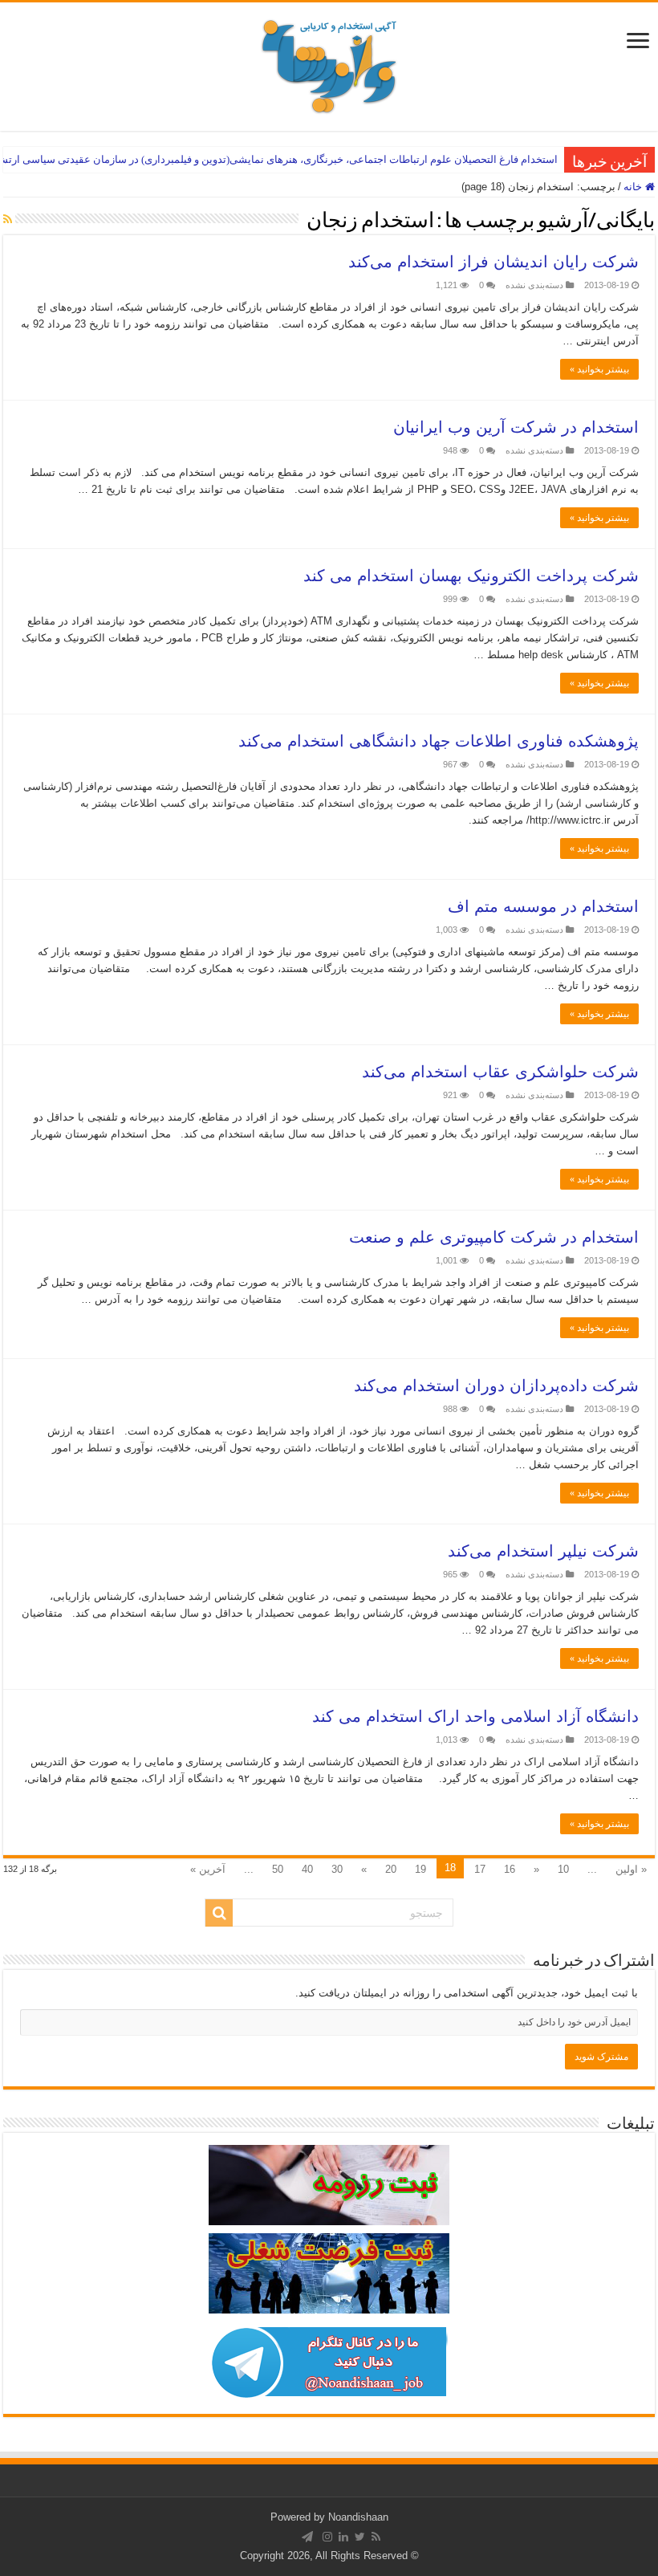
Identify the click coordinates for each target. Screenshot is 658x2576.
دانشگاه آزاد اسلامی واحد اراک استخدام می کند (475, 1716)
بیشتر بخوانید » (599, 369)
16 (510, 1869)
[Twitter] (360, 2537)
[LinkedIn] (343, 2537)
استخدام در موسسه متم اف (543, 906)
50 (278, 1869)
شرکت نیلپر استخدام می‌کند (543, 1551)
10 (563, 1869)
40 (307, 1869)
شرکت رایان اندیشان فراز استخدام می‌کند (494, 262)
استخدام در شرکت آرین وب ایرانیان (516, 427)
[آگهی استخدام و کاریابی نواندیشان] (329, 63)
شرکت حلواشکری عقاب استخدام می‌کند (500, 1072)
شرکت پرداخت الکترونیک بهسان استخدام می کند (471, 576)
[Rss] (376, 2537)
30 (337, 1869)
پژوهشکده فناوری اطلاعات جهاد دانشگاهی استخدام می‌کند (439, 741)
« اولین (631, 1869)
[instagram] (327, 2537)
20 (391, 1869)
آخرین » (208, 1869)
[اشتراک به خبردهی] (8, 219)
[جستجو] (219, 1913)
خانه (634, 187)
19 (420, 1869)
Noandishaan (358, 2517)
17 (480, 1869)
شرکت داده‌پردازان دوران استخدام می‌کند (496, 1386)
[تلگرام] (307, 2537)
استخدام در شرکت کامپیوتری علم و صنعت (494, 1237)
